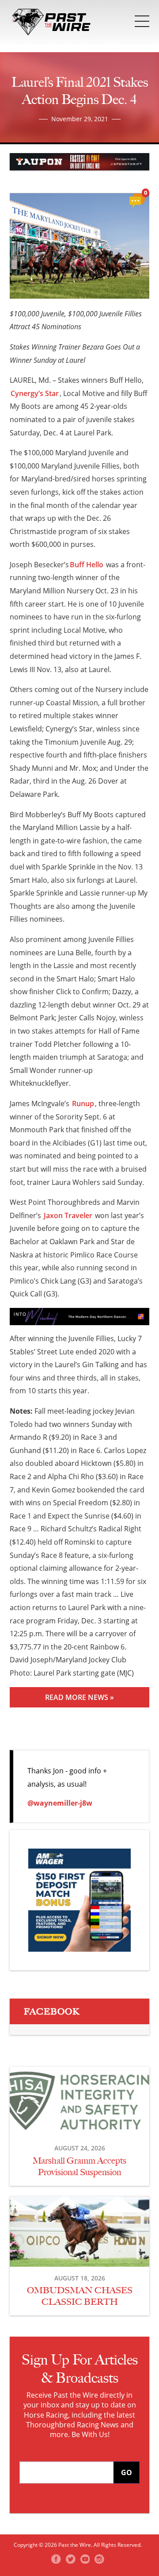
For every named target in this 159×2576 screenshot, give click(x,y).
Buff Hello (87, 565)
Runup (83, 1103)
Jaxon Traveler (68, 1215)
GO (127, 2472)
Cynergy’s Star (35, 393)
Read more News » (79, 1697)
